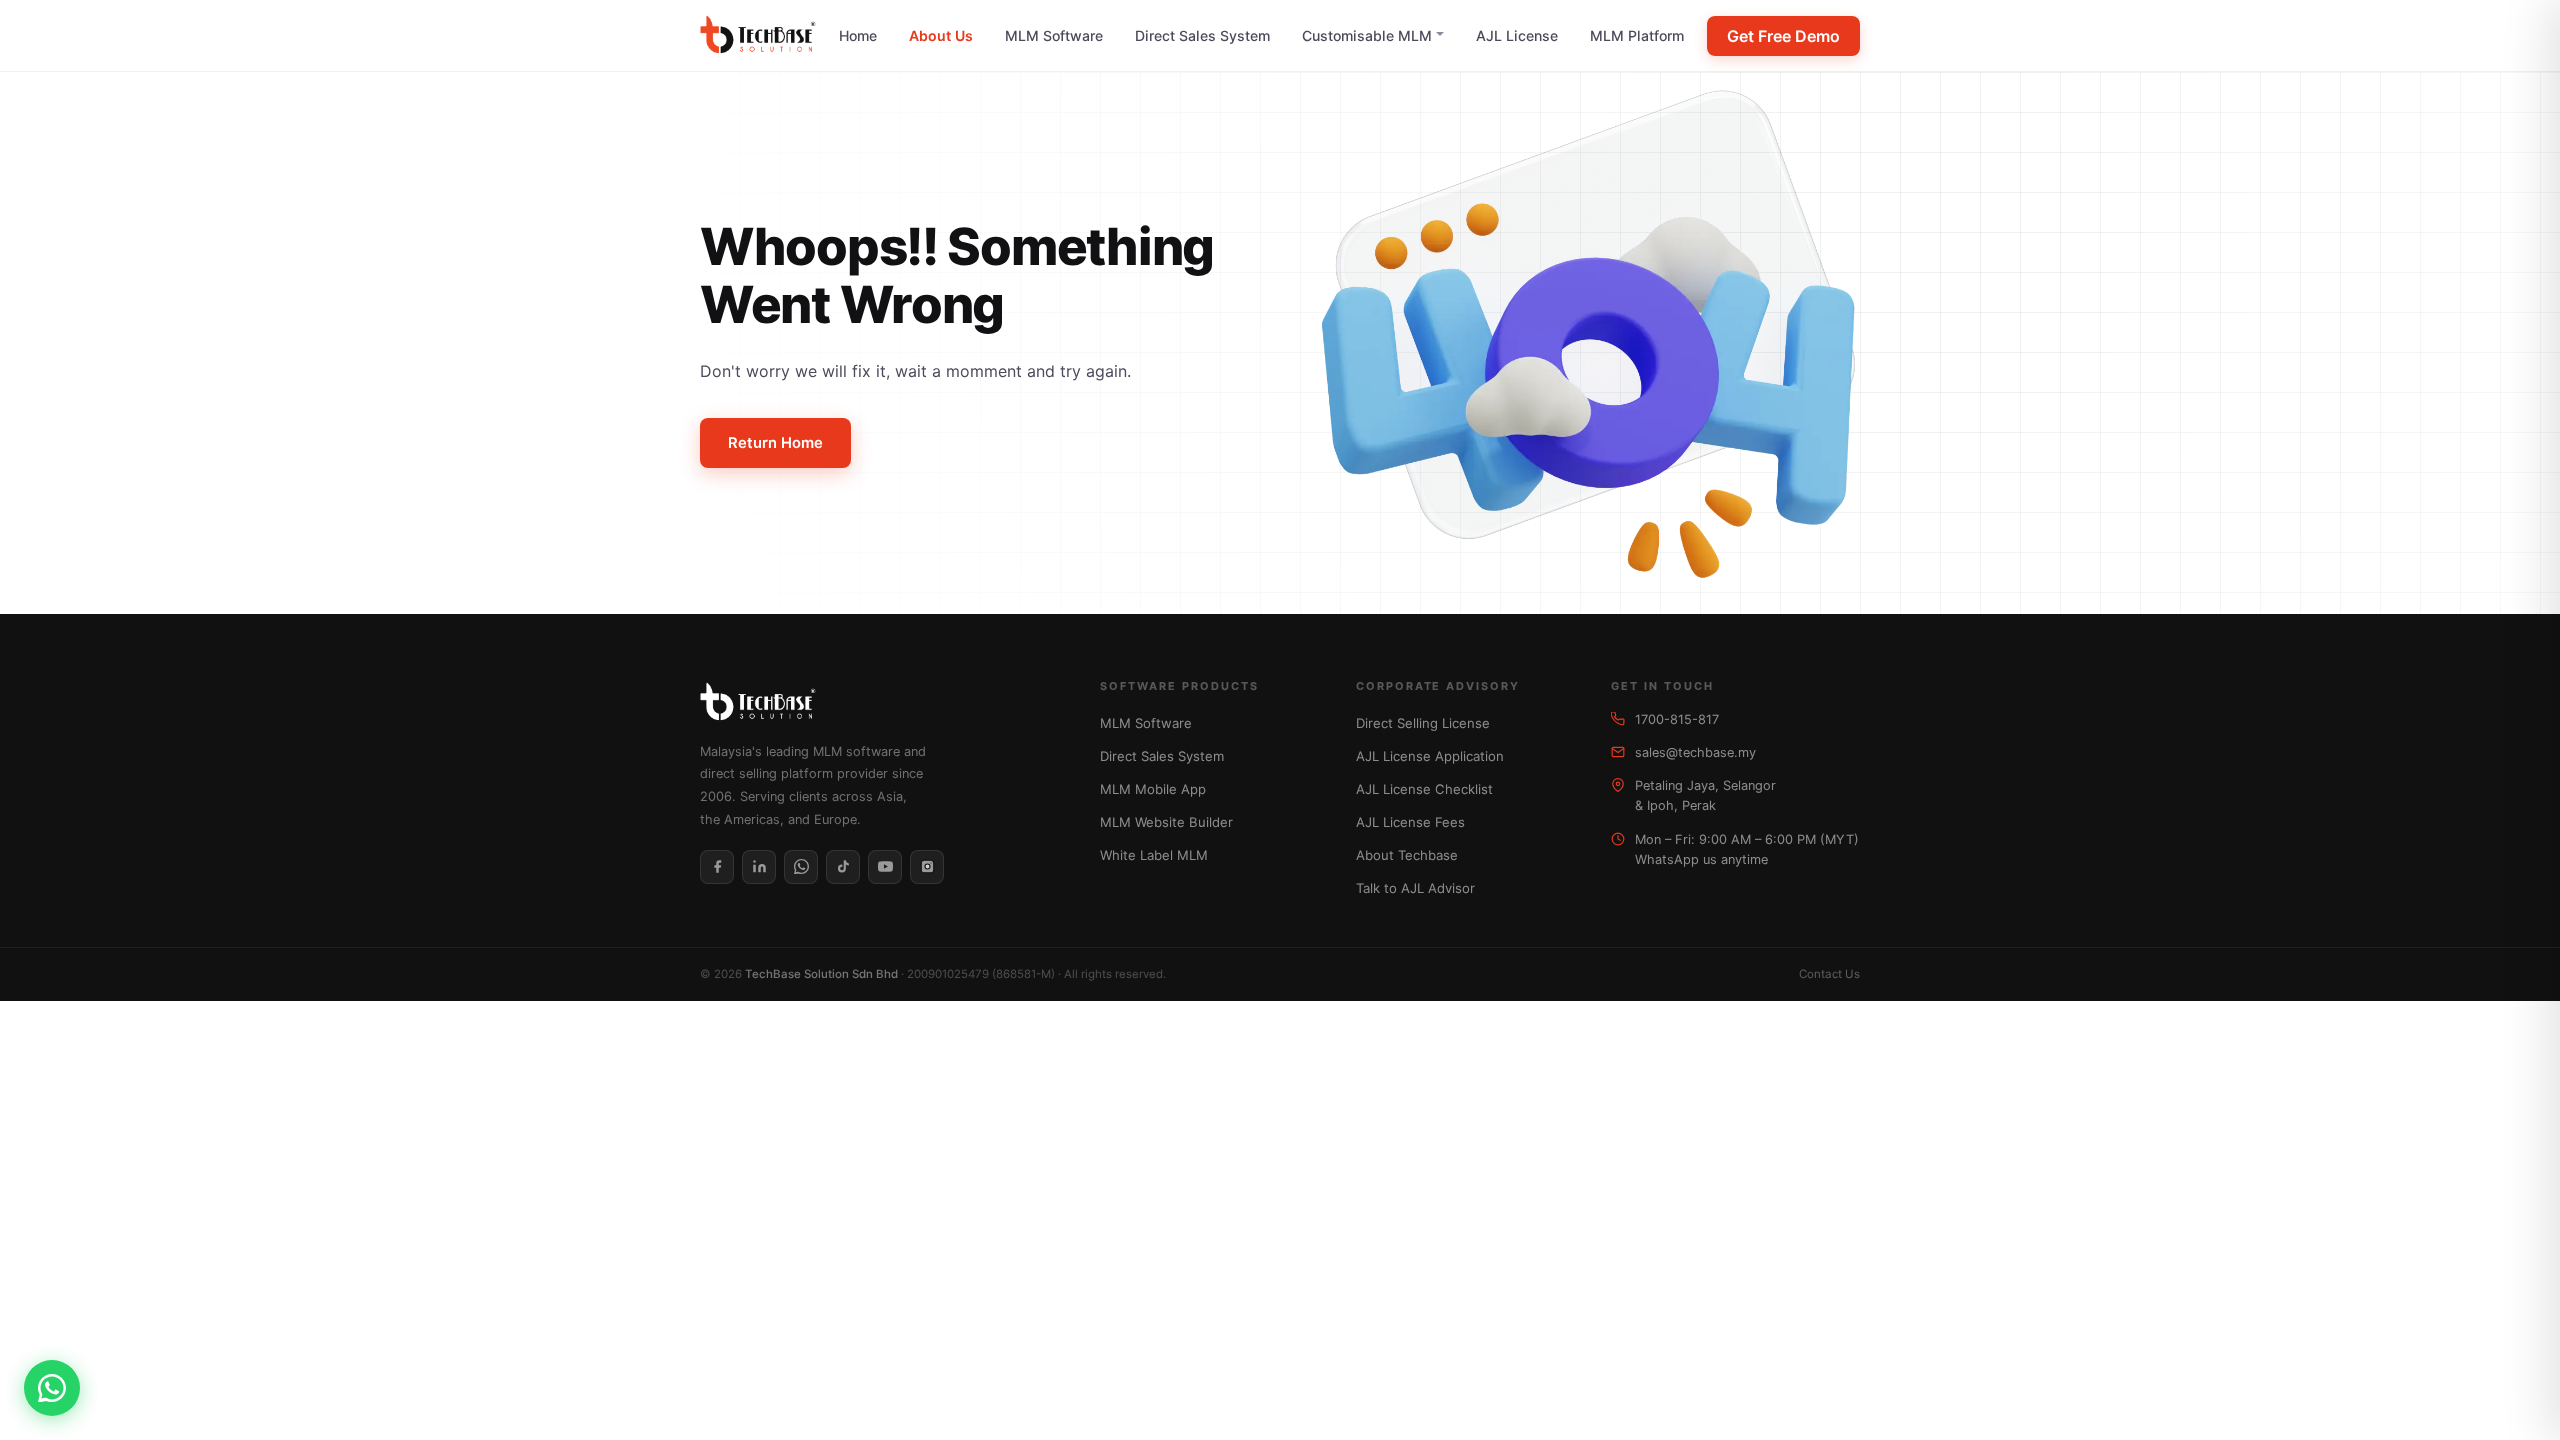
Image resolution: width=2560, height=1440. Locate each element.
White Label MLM (1154, 855)
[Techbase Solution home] (758, 36)
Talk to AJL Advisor (1415, 888)
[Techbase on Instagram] (927, 867)
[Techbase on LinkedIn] (759, 867)
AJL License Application (1430, 756)
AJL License (1517, 35)
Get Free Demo (1783, 36)
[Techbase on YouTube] (885, 867)
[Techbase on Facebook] (717, 867)
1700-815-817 (1677, 719)
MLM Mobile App (1153, 789)
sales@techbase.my (1695, 752)
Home (858, 35)
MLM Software (1054, 35)
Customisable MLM (1367, 35)
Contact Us (1829, 974)
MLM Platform (1637, 35)
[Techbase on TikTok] (843, 867)
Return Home (775, 443)
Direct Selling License (1423, 723)
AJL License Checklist (1424, 789)
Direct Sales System (1202, 35)
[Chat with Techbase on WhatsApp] (52, 1388)
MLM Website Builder (1166, 822)
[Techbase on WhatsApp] (801, 867)
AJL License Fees (1410, 822)
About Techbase (1407, 855)
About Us (941, 35)
